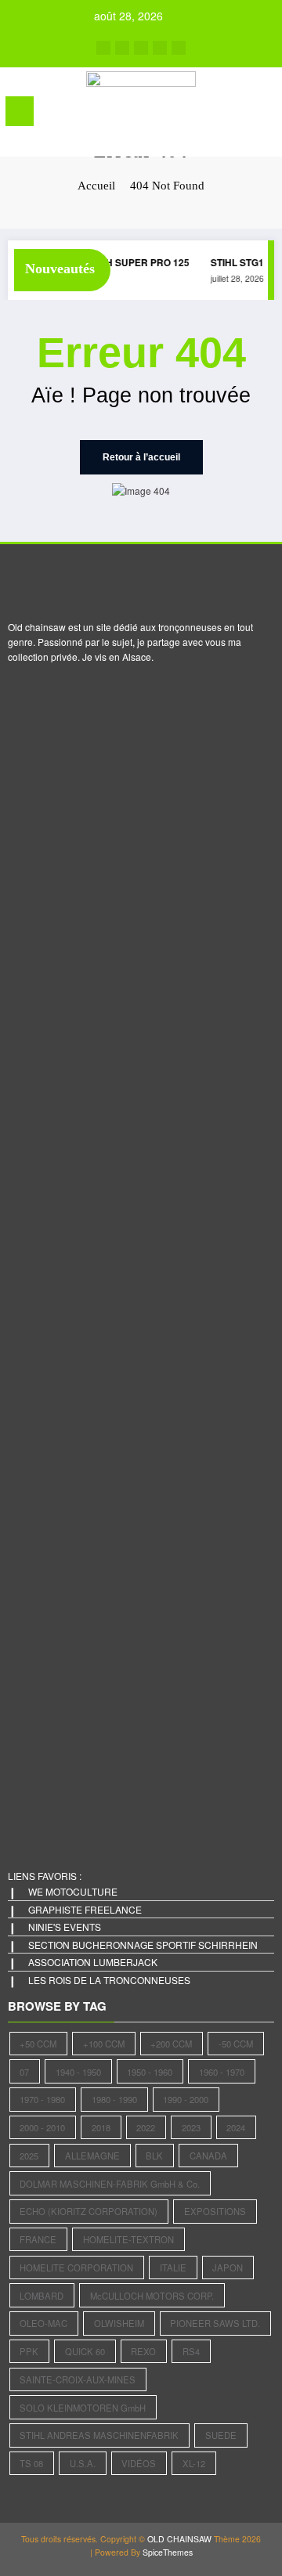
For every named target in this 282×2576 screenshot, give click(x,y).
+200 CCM (171, 2044)
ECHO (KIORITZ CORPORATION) (89, 2211)
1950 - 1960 (150, 2072)
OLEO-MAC (43, 2323)
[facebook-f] (103, 48)
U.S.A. (83, 2463)
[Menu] (20, 111)
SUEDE (221, 2435)
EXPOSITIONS (215, 2211)
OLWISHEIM (119, 2323)
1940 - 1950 (78, 2072)
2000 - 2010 (42, 2127)
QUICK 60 (85, 2351)
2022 (146, 2127)
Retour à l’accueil (141, 457)
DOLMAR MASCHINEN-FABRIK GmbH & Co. (110, 2184)
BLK (154, 2156)
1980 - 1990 (114, 2099)
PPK (29, 2351)
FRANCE (38, 2239)
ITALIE (173, 2268)
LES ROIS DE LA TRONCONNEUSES (109, 1980)
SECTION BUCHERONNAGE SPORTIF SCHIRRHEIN (143, 1945)
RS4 (191, 2351)
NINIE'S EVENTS (65, 1927)
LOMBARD (42, 2296)
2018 (101, 2127)
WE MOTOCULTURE (73, 1891)
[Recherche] (236, 114)
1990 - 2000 (186, 2099)
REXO (143, 2351)
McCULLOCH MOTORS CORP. (152, 2296)
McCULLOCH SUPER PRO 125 (117, 262)
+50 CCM (38, 2044)
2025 (29, 2156)
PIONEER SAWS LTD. (215, 2323)
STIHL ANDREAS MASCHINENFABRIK (99, 2435)
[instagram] (160, 48)
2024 (236, 2127)
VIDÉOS (139, 2463)
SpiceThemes (168, 2552)
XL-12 (194, 2463)
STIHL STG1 (233, 262)
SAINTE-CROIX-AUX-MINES (78, 2379)
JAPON (228, 2268)
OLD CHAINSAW (179, 2539)
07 (24, 2072)
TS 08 (31, 2463)
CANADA (208, 2156)
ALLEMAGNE (92, 2156)
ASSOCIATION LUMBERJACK (93, 1962)
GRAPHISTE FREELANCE (85, 1909)
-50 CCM (236, 2044)
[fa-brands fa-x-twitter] (122, 48)
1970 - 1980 (42, 2099)
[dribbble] (141, 48)
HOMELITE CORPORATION (76, 2268)
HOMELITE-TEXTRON (128, 2239)
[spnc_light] (263, 115)
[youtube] (179, 48)
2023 (191, 2127)
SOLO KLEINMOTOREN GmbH (83, 2408)
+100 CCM (104, 2044)
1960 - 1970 (222, 2072)
